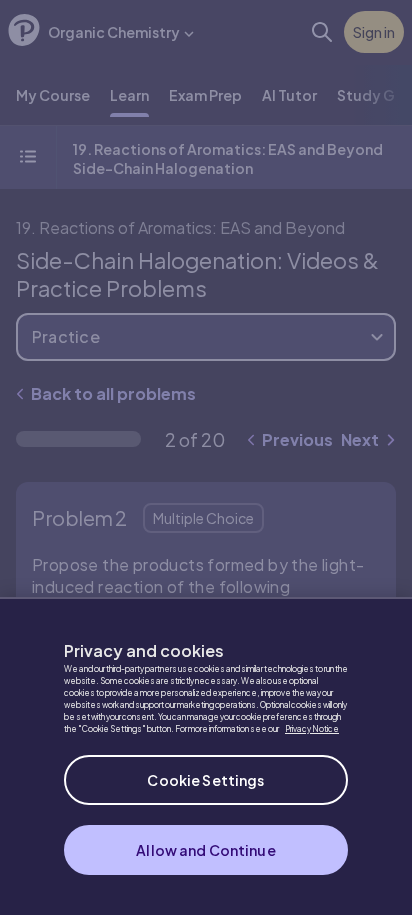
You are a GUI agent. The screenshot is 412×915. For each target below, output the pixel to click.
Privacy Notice (312, 729)
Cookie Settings (205, 780)
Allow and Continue (206, 850)
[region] (206, 756)
